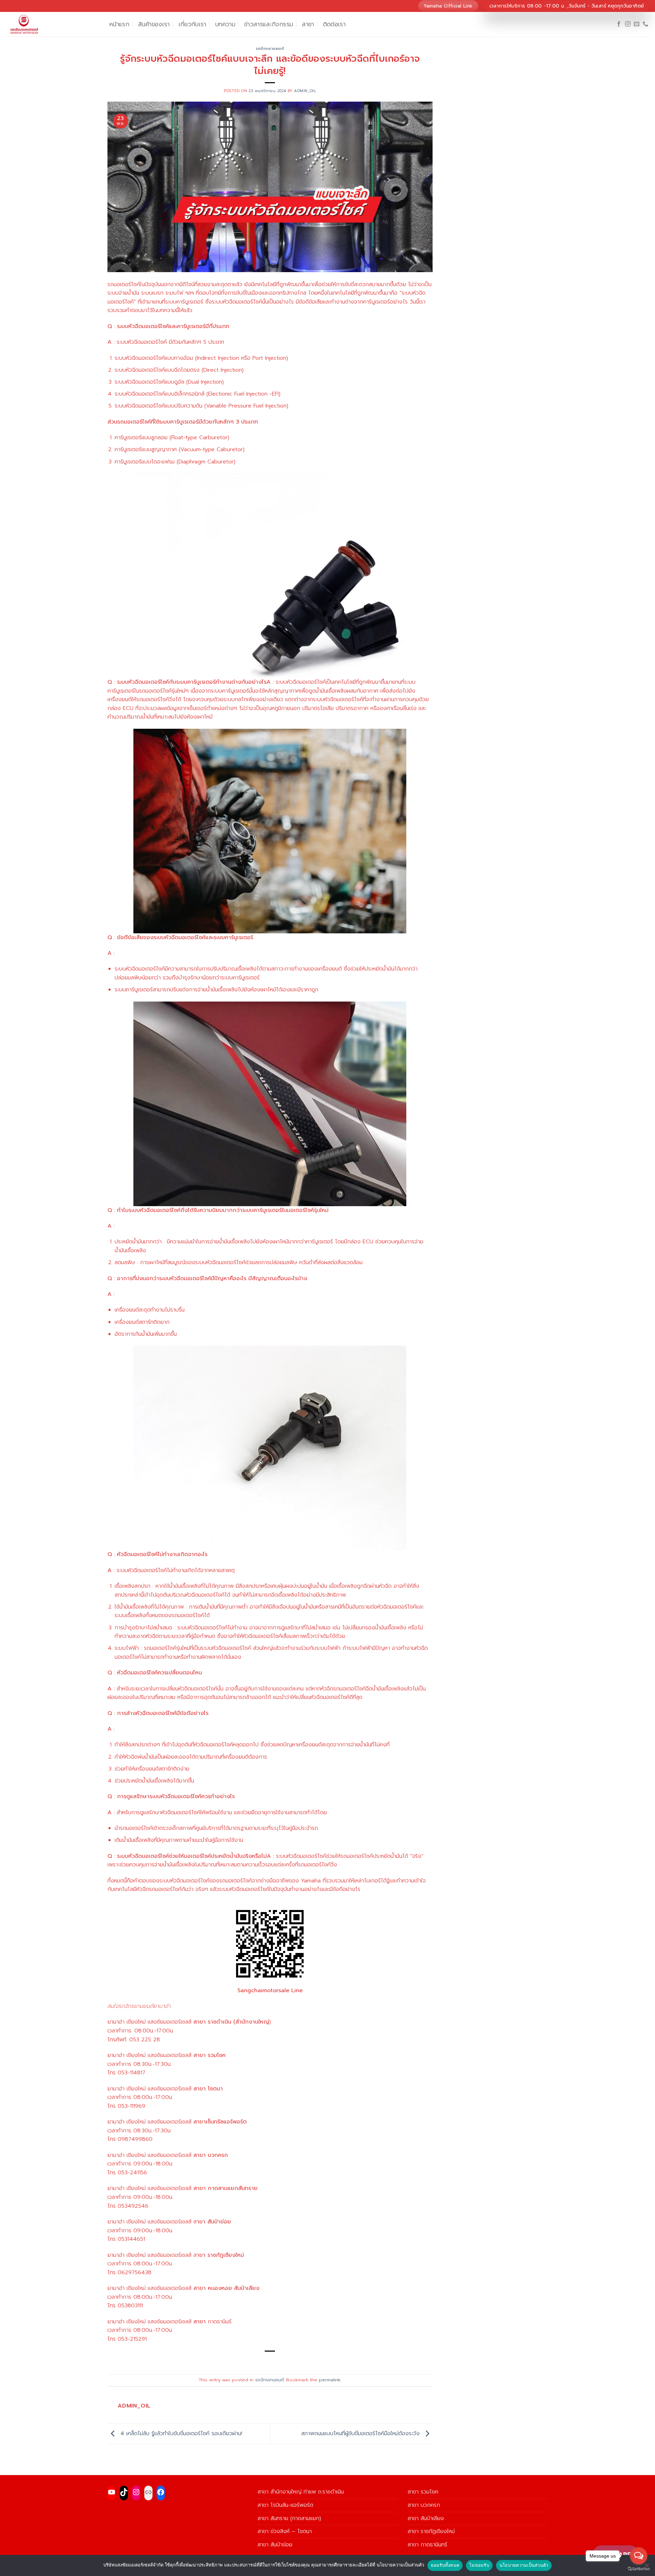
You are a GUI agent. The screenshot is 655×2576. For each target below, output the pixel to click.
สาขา (308, 24)
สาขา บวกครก (424, 2505)
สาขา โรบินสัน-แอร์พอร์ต (285, 2505)
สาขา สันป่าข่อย (275, 2545)
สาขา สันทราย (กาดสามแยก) (289, 2518)
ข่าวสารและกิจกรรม (269, 24)
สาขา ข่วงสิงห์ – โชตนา (285, 2531)
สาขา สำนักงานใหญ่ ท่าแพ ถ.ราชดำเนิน (301, 2492)
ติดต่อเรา (334, 24)
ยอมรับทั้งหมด (445, 2565)
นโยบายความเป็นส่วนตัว (524, 2565)
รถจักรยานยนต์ (270, 49)
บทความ (225, 24)
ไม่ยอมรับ (479, 2565)
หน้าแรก (119, 24)
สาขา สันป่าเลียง (426, 2518)
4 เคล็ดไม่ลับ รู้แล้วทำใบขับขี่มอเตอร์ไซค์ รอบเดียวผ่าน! (180, 2433)
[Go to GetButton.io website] (639, 2569)
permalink (330, 2380)
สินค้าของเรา (154, 24)
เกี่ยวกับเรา (193, 24)
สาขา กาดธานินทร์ (427, 2545)
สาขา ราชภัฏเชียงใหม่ (431, 2531)
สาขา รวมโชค (423, 2492)
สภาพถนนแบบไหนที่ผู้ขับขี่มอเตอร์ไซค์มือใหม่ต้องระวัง (361, 2433)
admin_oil (305, 91)
